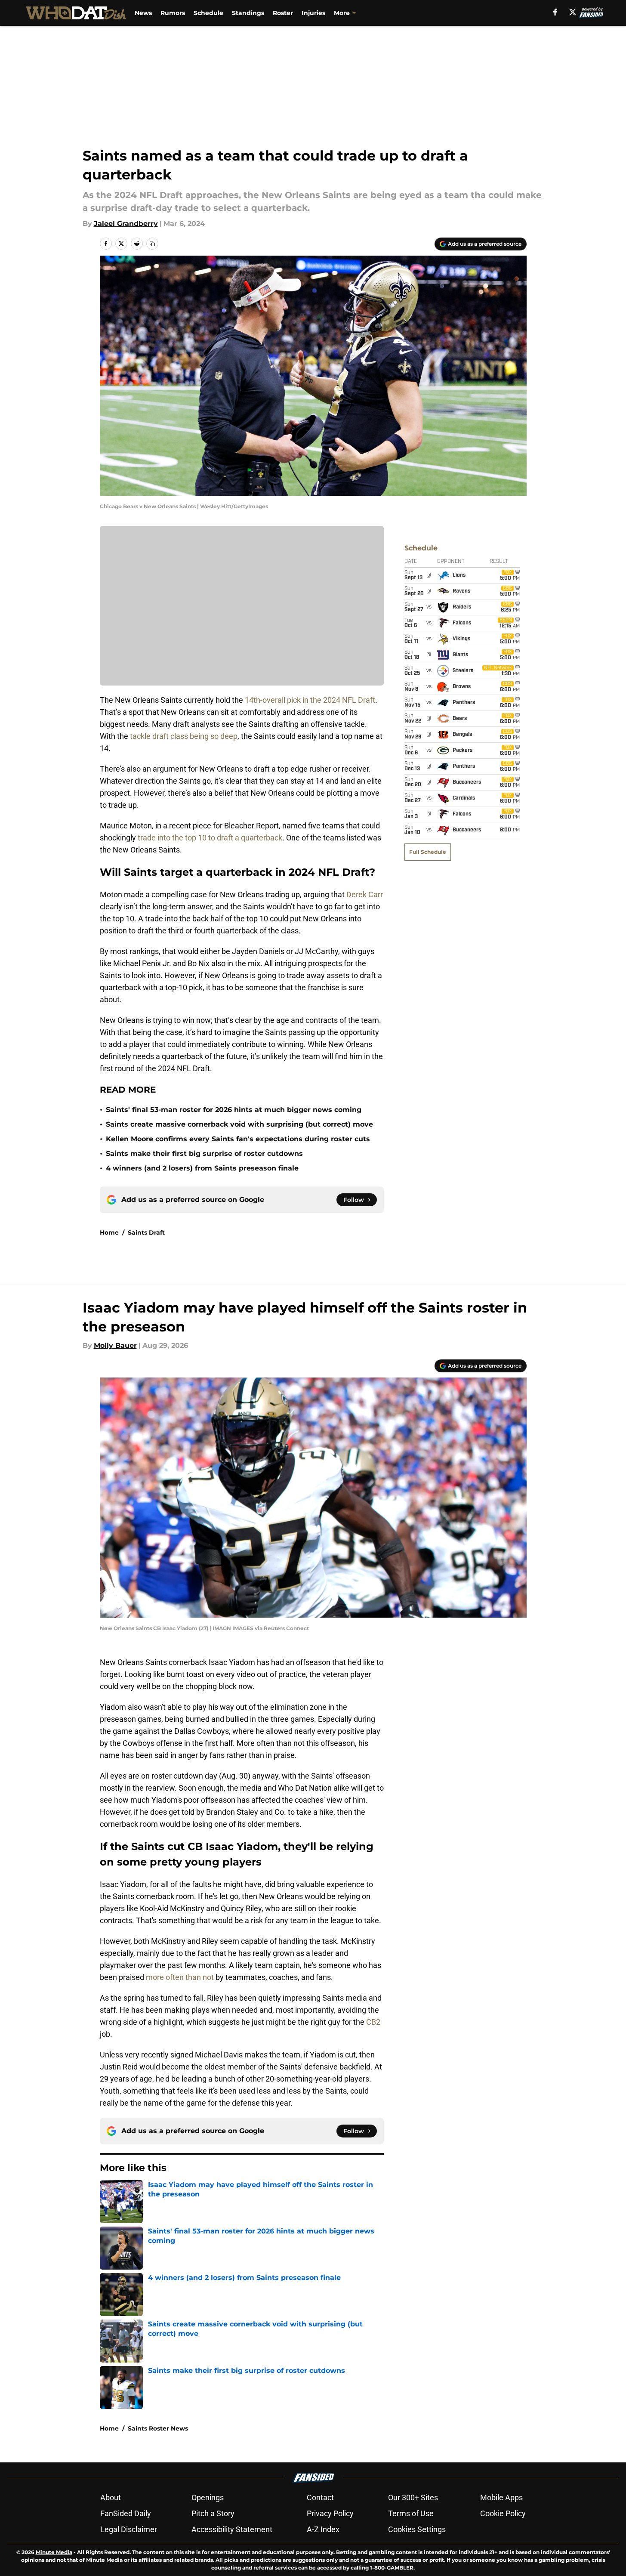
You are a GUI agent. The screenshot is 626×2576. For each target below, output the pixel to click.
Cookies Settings (417, 2529)
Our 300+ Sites (413, 2497)
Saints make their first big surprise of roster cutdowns (204, 1154)
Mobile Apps (501, 2497)
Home (109, 1232)
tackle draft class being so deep (184, 736)
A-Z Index (323, 2529)
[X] (573, 12)
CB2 (373, 2022)
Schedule (208, 13)
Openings (208, 2497)
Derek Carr (365, 894)
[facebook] (555, 12)
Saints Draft (146, 1232)
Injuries (313, 13)
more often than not (180, 1977)
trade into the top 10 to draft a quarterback (210, 838)
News (143, 13)
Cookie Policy (503, 2513)
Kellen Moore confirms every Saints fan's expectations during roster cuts (238, 1139)
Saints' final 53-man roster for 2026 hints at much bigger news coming (234, 1110)
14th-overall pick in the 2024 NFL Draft (310, 700)
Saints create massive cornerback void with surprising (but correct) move (239, 1124)
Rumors (173, 13)
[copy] (152, 244)
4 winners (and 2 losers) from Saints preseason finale (202, 1168)
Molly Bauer (115, 1345)
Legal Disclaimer (129, 2529)
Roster (283, 13)
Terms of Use (411, 2513)
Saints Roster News (158, 2428)
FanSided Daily (126, 2513)
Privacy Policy (330, 2513)
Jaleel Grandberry (126, 224)
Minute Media (54, 2552)
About (111, 2497)
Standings (248, 13)
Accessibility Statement (232, 2529)
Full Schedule (428, 852)
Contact (320, 2497)
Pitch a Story (213, 2513)
